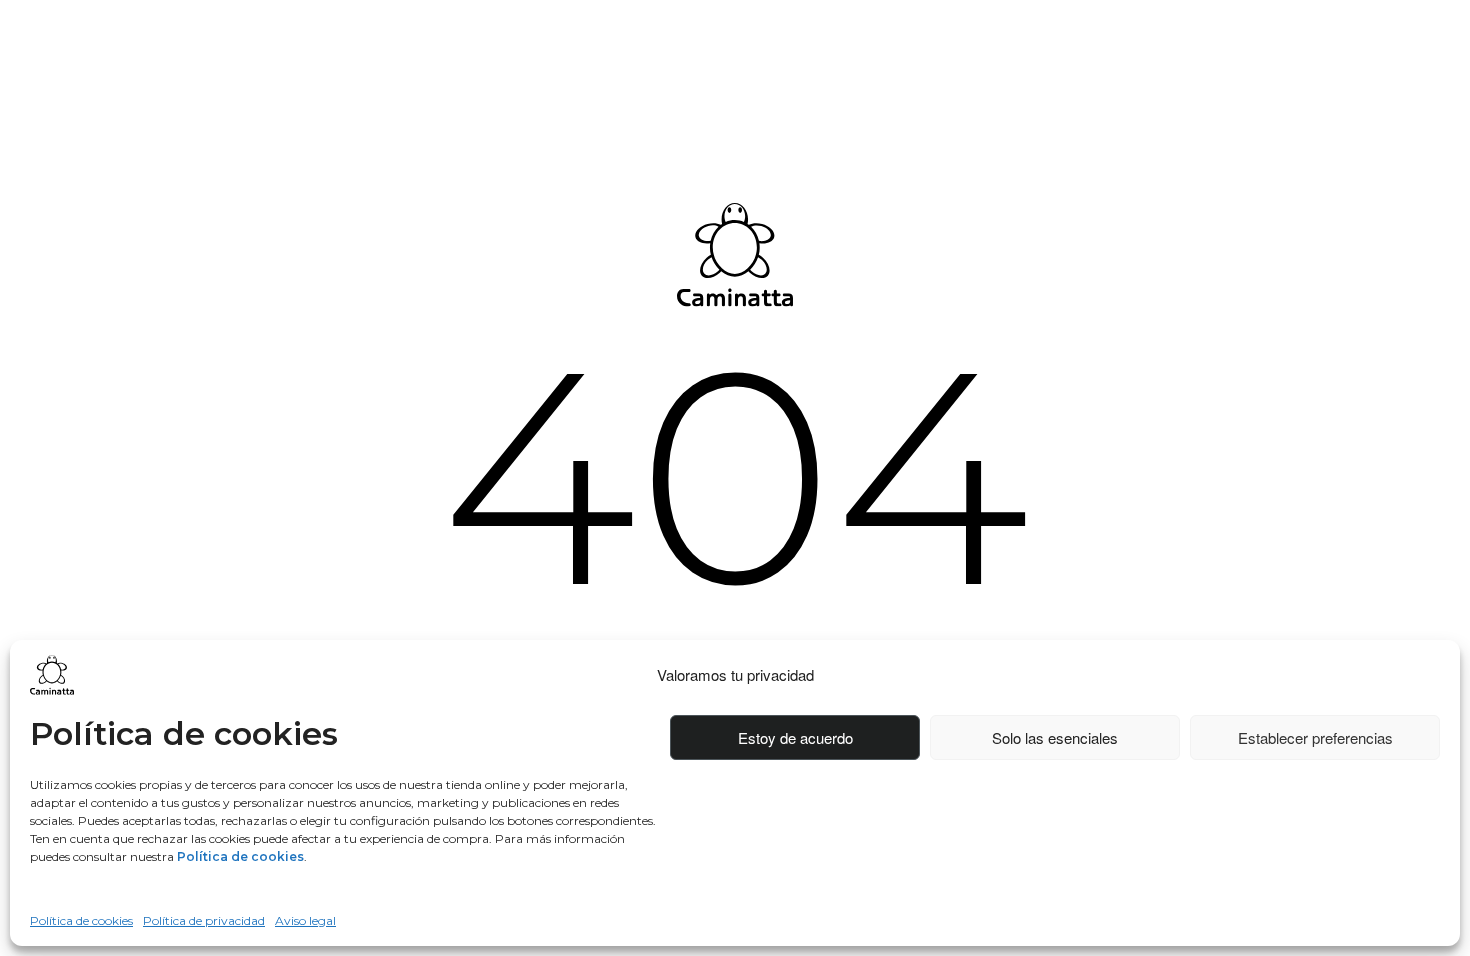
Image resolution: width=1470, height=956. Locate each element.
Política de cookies (81, 920)
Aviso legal (305, 920)
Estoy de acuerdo (795, 737)
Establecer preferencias (1315, 737)
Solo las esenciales (1055, 737)
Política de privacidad (204, 920)
